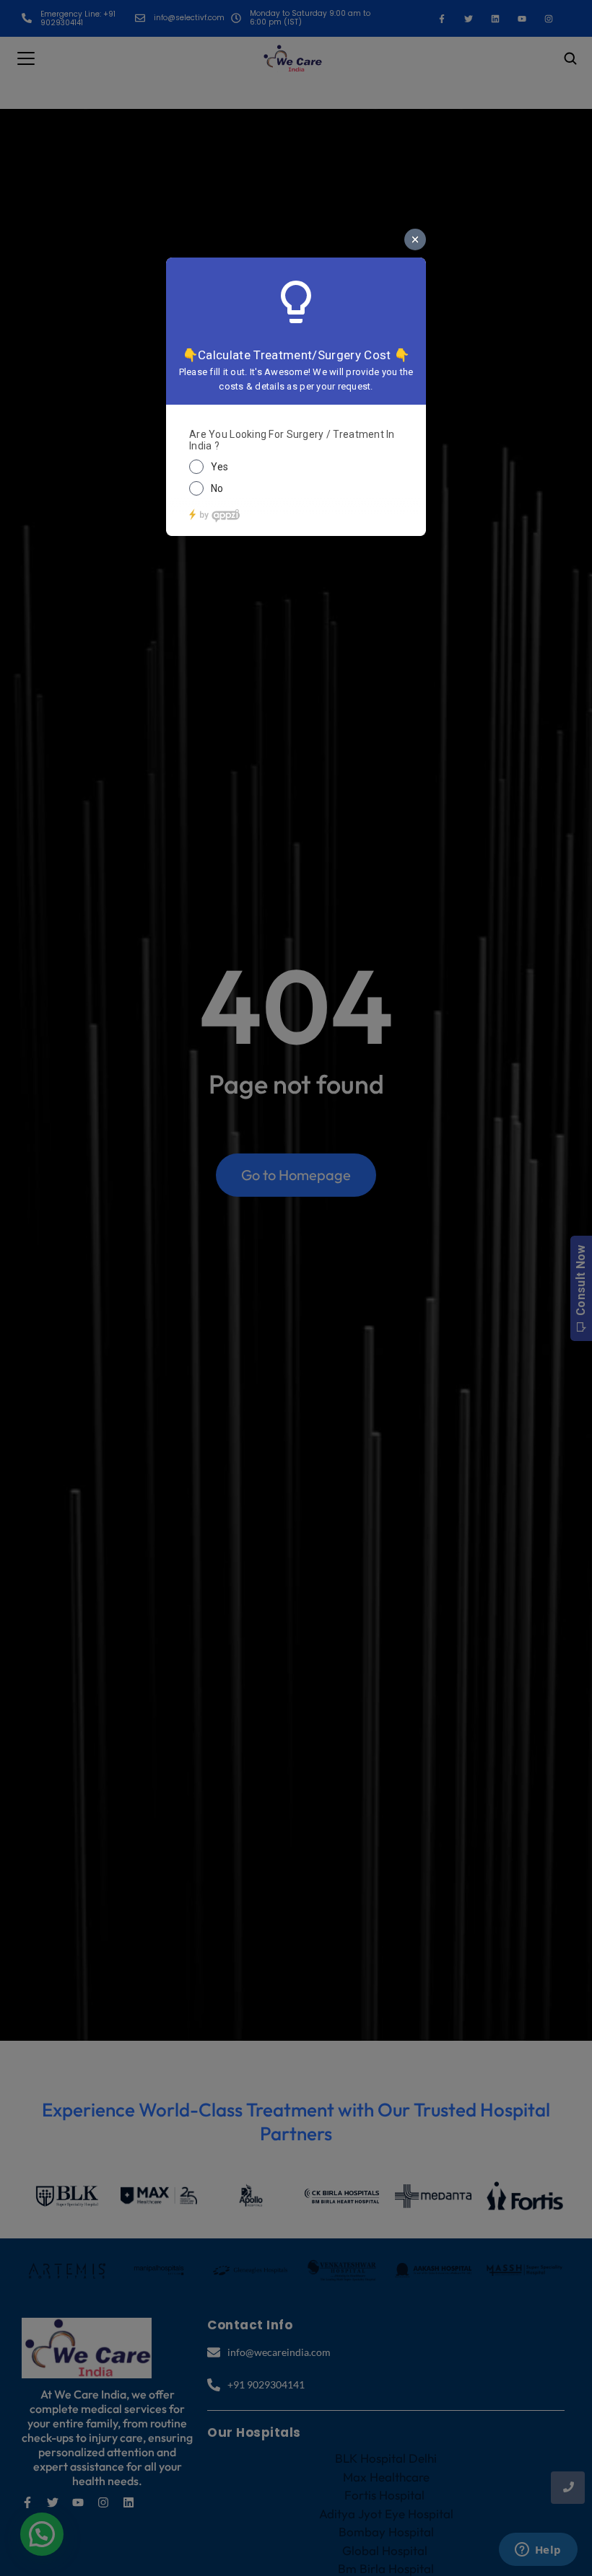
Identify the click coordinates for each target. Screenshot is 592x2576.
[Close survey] (415, 239)
